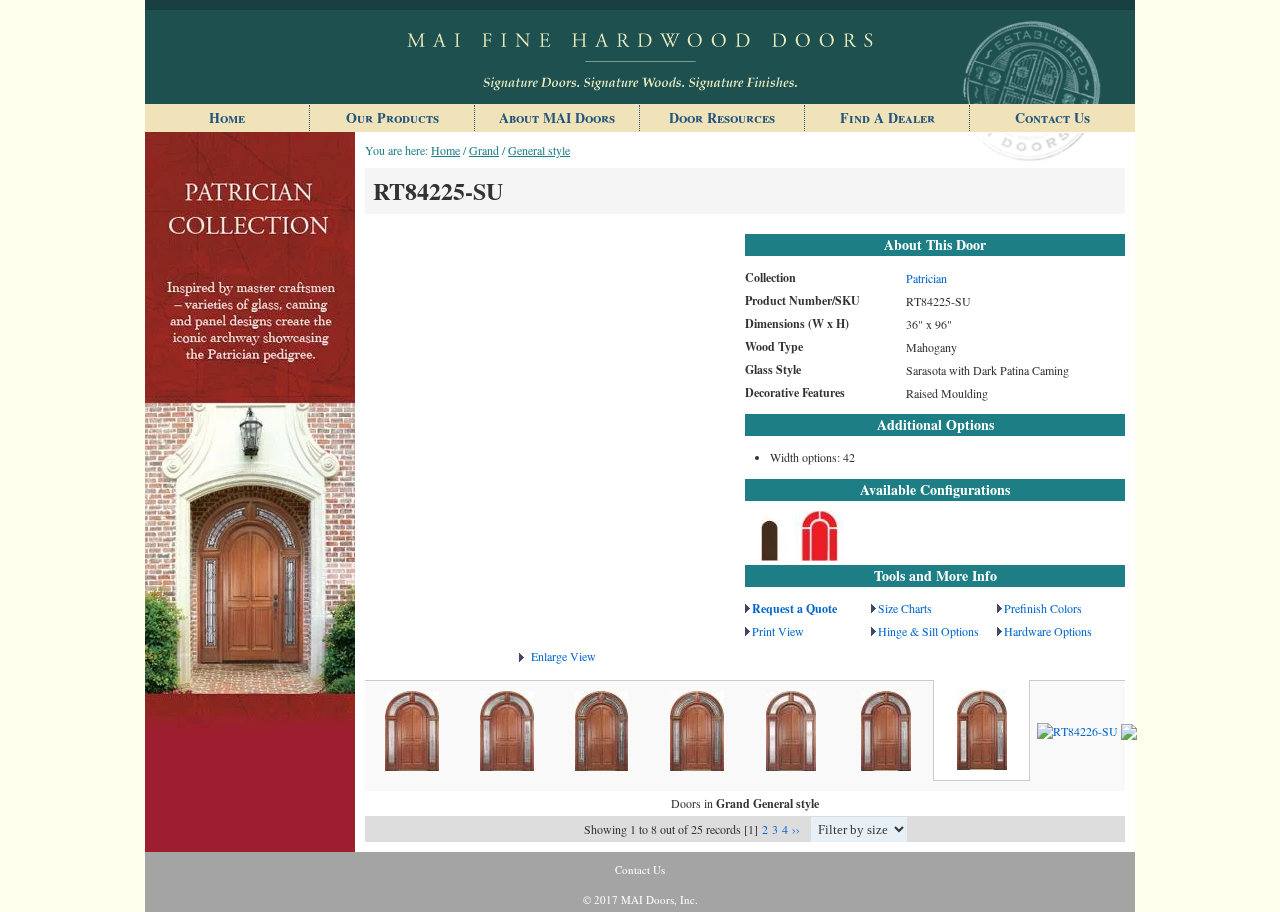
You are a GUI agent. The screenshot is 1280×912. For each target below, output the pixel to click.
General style (539, 150)
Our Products (392, 117)
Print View (778, 631)
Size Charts (905, 608)
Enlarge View (563, 656)
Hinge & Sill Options (928, 631)
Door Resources (722, 117)
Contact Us (1052, 117)
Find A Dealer (887, 117)
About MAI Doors (557, 117)
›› (796, 829)
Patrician (926, 278)
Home (227, 117)
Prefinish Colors (1043, 608)
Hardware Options (1048, 631)
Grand (484, 150)
